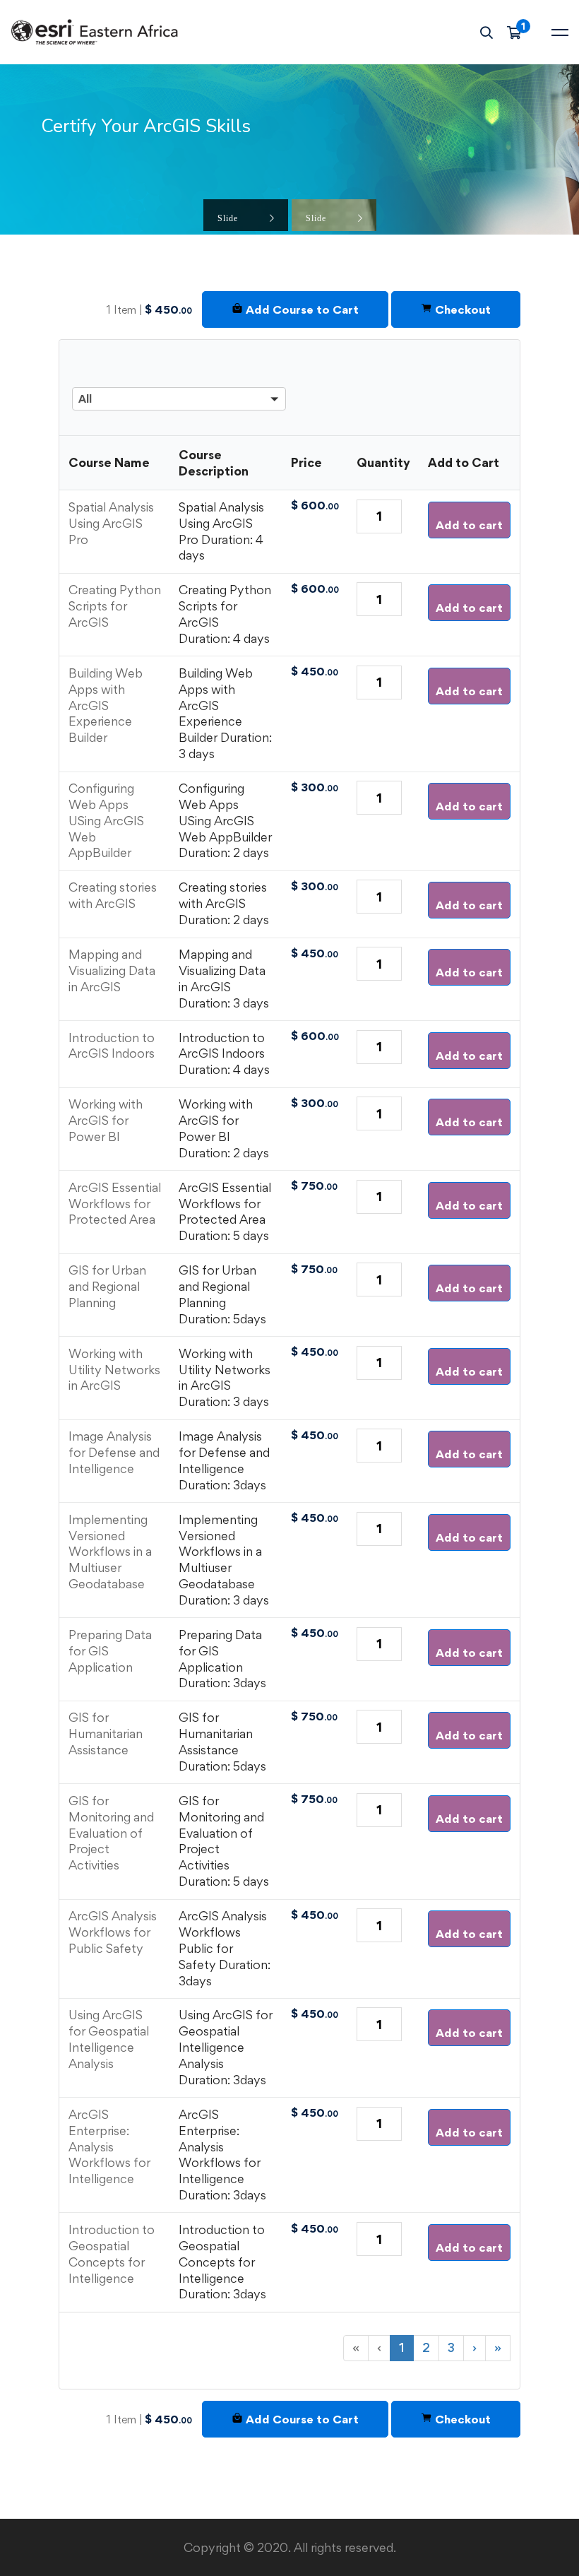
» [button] (498, 2347)
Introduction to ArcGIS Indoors (112, 1046)
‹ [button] (379, 2347)
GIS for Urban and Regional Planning (107, 1286)
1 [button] (402, 2347)
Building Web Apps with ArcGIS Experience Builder (106, 705)
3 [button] (451, 2347)
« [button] (356, 2347)
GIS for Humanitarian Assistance (106, 1733)
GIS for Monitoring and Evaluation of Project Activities (111, 1833)
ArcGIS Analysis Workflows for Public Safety (113, 1932)
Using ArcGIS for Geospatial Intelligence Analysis (109, 2039)
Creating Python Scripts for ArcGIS (115, 606)
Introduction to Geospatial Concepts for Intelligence (112, 2254)
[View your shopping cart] (519, 33)
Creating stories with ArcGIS (113, 895)
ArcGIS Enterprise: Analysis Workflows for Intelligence (109, 2146)
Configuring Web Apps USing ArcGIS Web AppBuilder (106, 820)
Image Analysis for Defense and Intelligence (114, 1452)
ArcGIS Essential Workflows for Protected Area (115, 1204)
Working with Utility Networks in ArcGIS (114, 1370)
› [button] (474, 2347)
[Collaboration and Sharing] (179, 383)
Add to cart (469, 525)
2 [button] (426, 2347)
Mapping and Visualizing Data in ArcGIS (112, 970)
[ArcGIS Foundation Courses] (179, 361)
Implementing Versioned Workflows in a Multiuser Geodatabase (110, 1552)
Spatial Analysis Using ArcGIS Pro (111, 523)
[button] (179, 380)
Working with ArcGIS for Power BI (106, 1120)
